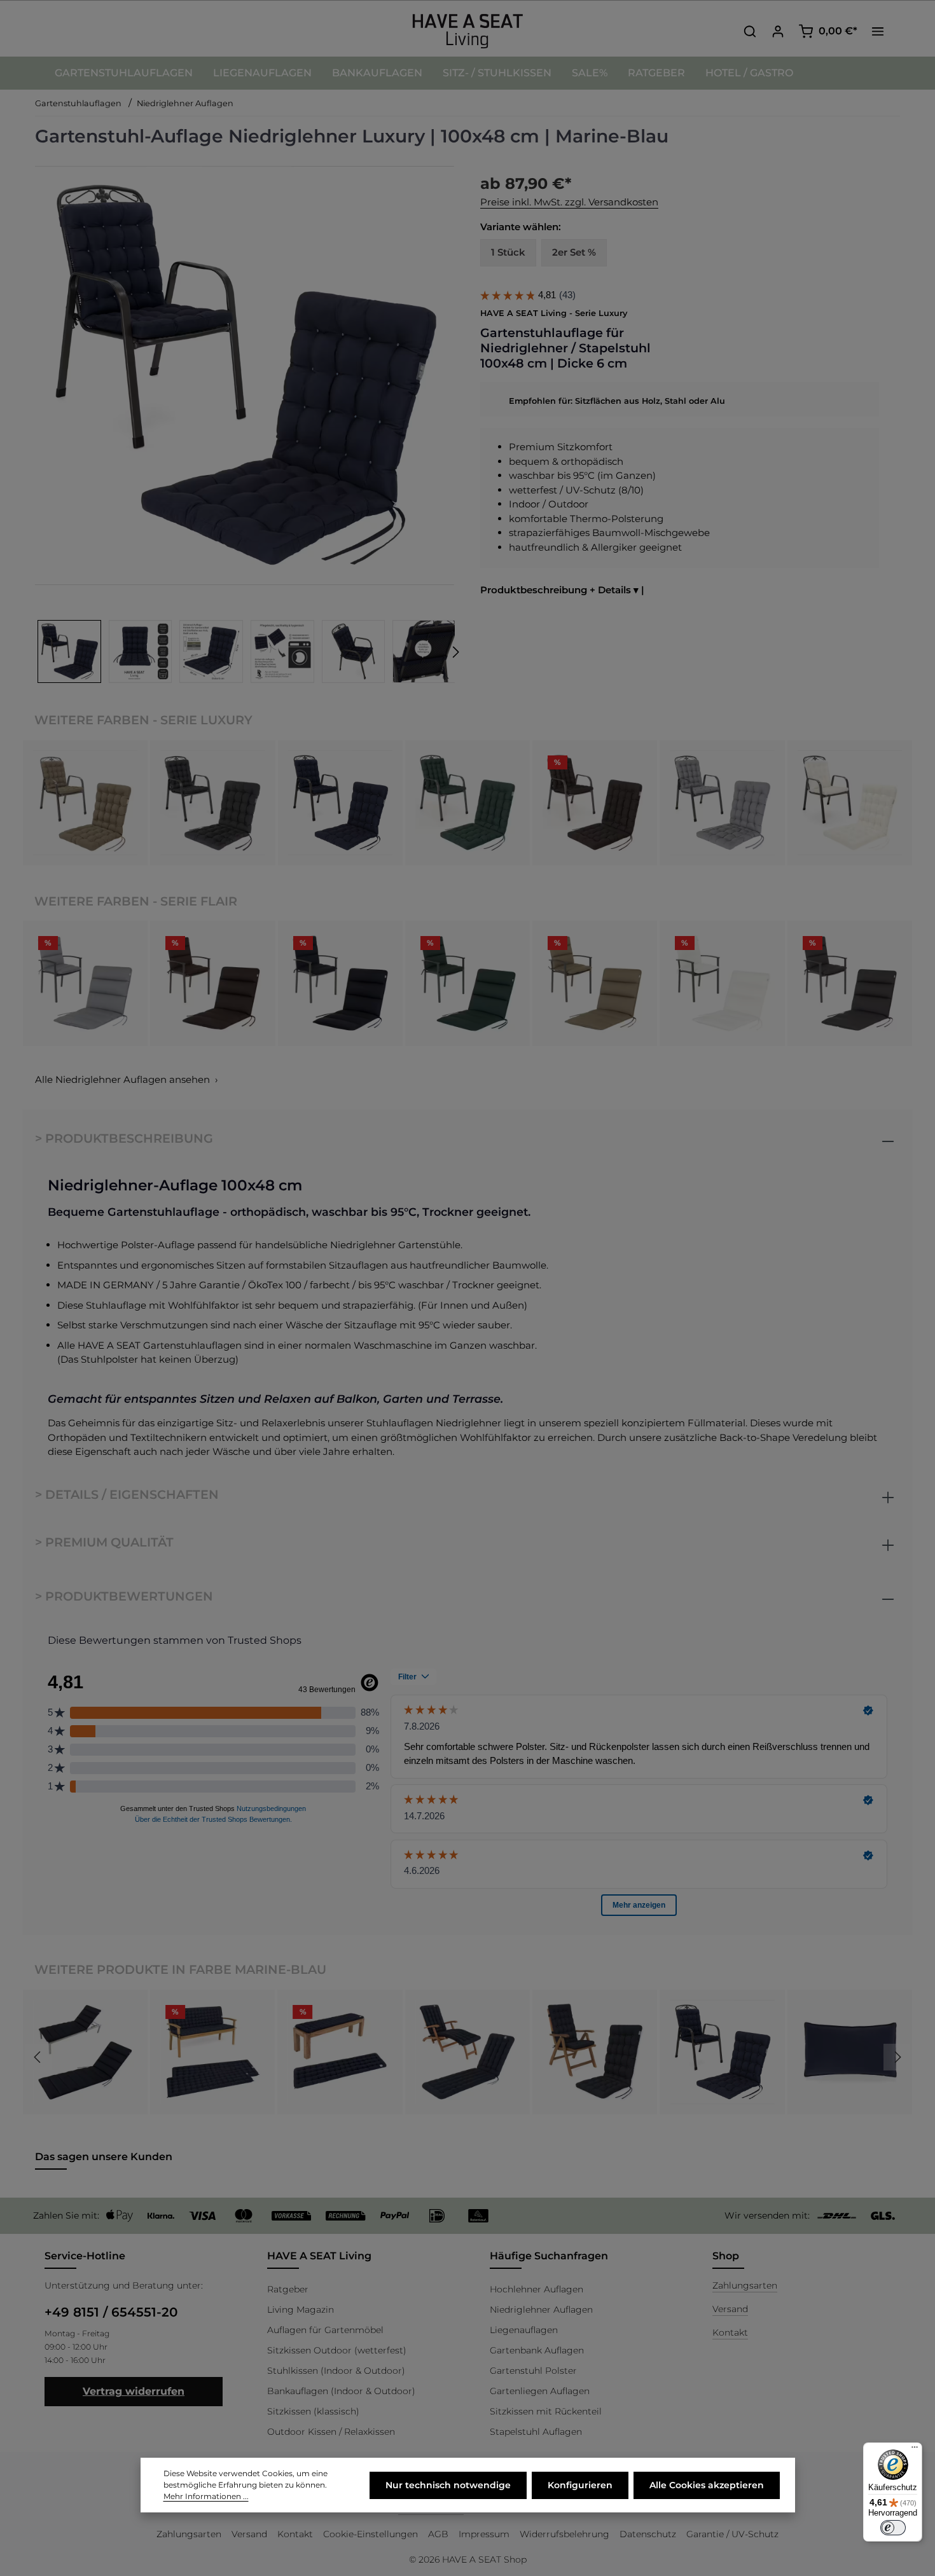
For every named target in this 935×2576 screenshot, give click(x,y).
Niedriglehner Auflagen (541, 2310)
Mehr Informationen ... (206, 2496)
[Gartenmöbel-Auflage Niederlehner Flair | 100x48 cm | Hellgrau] (85, 983)
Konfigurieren (580, 2485)
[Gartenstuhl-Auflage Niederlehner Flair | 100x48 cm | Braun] (212, 983)
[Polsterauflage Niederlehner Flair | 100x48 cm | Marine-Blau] (340, 983)
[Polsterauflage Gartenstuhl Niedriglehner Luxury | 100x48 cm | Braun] (595, 802)
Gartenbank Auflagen (537, 2350)
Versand (730, 2309)
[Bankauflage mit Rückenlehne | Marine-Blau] (212, 2052)
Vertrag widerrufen (134, 2391)
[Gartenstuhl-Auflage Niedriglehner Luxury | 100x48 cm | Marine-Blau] (340, 802)
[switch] (893, 2528)
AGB (438, 2534)
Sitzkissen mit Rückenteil (546, 2411)
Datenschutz (648, 2534)
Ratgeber (288, 2289)
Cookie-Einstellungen (371, 2534)
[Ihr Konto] (778, 31)
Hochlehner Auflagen (537, 2289)
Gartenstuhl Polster (533, 2371)
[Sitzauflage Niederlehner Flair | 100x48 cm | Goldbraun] (595, 983)
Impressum (484, 2534)
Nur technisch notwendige (448, 2485)
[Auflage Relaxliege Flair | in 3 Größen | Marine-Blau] (85, 2052)
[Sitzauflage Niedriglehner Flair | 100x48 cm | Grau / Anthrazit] (850, 983)
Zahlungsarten (745, 2285)
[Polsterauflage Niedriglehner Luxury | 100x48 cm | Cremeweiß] (850, 802)
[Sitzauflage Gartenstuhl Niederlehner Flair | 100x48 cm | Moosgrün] (468, 983)
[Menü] (915, 2450)
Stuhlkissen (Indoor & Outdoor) (336, 2371)
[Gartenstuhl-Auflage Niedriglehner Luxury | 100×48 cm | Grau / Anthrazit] (212, 802)
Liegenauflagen (524, 2330)
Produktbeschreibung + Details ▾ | (562, 590)
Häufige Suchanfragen (549, 2256)
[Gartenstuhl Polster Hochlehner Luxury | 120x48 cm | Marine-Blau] (595, 2052)
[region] (245, 426)
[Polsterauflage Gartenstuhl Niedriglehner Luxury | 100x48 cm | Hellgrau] (722, 802)
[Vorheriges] (38, 2057)
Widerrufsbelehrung (564, 2534)
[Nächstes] (455, 652)
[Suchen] (750, 31)
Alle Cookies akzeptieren (707, 2485)
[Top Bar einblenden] (878, 31)
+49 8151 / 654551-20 (111, 2312)
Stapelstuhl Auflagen (536, 2432)
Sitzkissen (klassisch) (313, 2411)
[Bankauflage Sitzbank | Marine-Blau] (340, 2052)
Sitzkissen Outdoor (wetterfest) (337, 2350)
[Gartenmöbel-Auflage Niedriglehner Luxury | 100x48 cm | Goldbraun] (85, 802)
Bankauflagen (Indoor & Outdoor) (341, 2391)
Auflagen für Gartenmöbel (325, 2330)
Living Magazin (301, 2310)
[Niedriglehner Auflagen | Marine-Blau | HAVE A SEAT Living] (244, 375)
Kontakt (730, 2332)
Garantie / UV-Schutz (732, 2534)
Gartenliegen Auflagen (540, 2391)
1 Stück (508, 252)
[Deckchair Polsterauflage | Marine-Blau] (468, 2052)
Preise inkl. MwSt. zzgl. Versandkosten (569, 202)
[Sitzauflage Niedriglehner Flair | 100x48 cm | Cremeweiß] (722, 983)
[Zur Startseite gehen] (468, 31)
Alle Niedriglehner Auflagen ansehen (122, 1079)
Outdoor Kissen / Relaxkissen (331, 2432)
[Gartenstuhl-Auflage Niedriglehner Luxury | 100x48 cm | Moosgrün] (468, 802)
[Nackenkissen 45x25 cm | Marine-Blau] (850, 2052)
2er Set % (574, 252)
